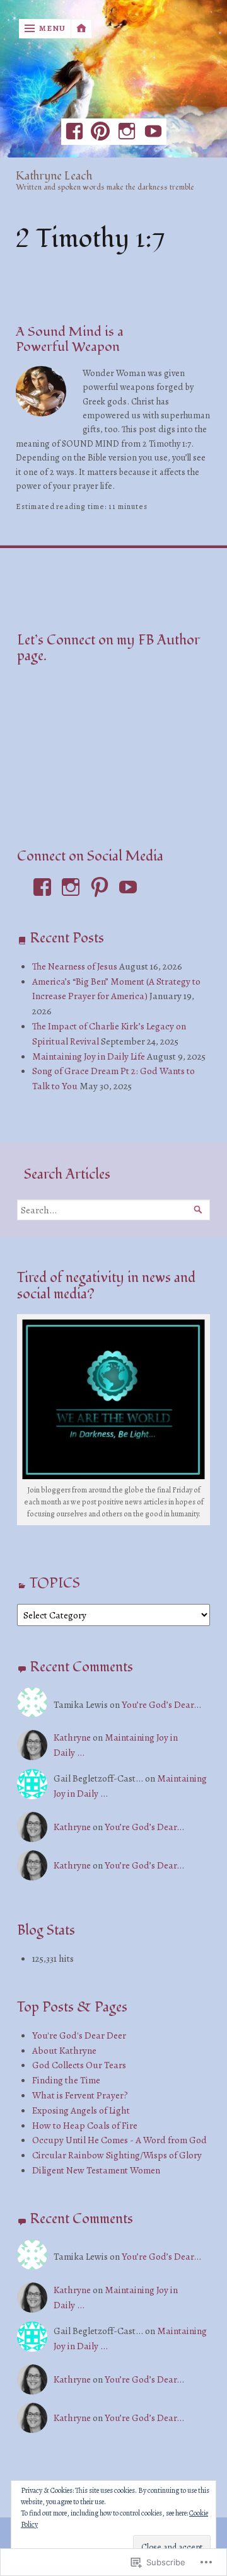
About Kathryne (64, 2050)
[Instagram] (127, 132)
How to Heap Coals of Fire (85, 2125)
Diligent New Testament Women (96, 2170)
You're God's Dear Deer (79, 2035)
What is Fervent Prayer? (80, 2095)
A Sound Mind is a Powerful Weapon (70, 339)
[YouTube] (128, 887)
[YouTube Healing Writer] (153, 132)
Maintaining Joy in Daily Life (89, 1056)
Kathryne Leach (54, 177)
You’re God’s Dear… (161, 1704)
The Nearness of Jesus (75, 966)
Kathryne (72, 1737)
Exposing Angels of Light (81, 2110)
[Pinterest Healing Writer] (100, 132)
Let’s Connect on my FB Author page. (108, 648)
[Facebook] (42, 887)
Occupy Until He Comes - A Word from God (119, 2140)
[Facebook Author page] (74, 132)
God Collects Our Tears (79, 2065)
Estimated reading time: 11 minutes (81, 507)
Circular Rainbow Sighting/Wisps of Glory (117, 2155)
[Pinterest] (100, 887)
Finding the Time (66, 2080)
